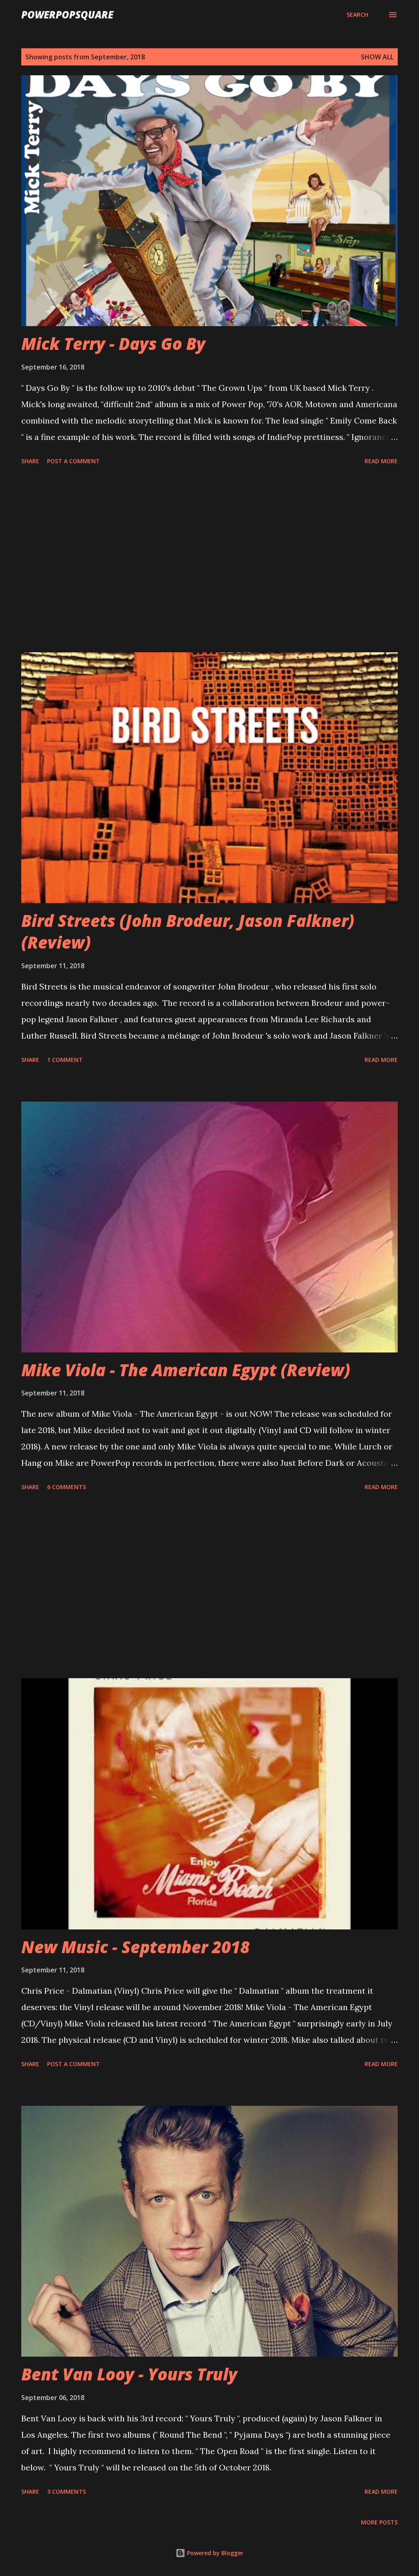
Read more (381, 461)
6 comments (66, 1487)
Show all (377, 57)
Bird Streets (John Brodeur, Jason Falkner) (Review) (188, 931)
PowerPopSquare (67, 15)
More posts (379, 2522)
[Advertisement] (209, 560)
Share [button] (30, 461)
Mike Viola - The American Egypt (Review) (186, 1370)
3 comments (66, 2491)
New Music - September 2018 (135, 1947)
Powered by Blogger (214, 2553)
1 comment (65, 1060)
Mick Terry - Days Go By (113, 344)
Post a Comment (73, 461)
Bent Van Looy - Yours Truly (129, 2374)
